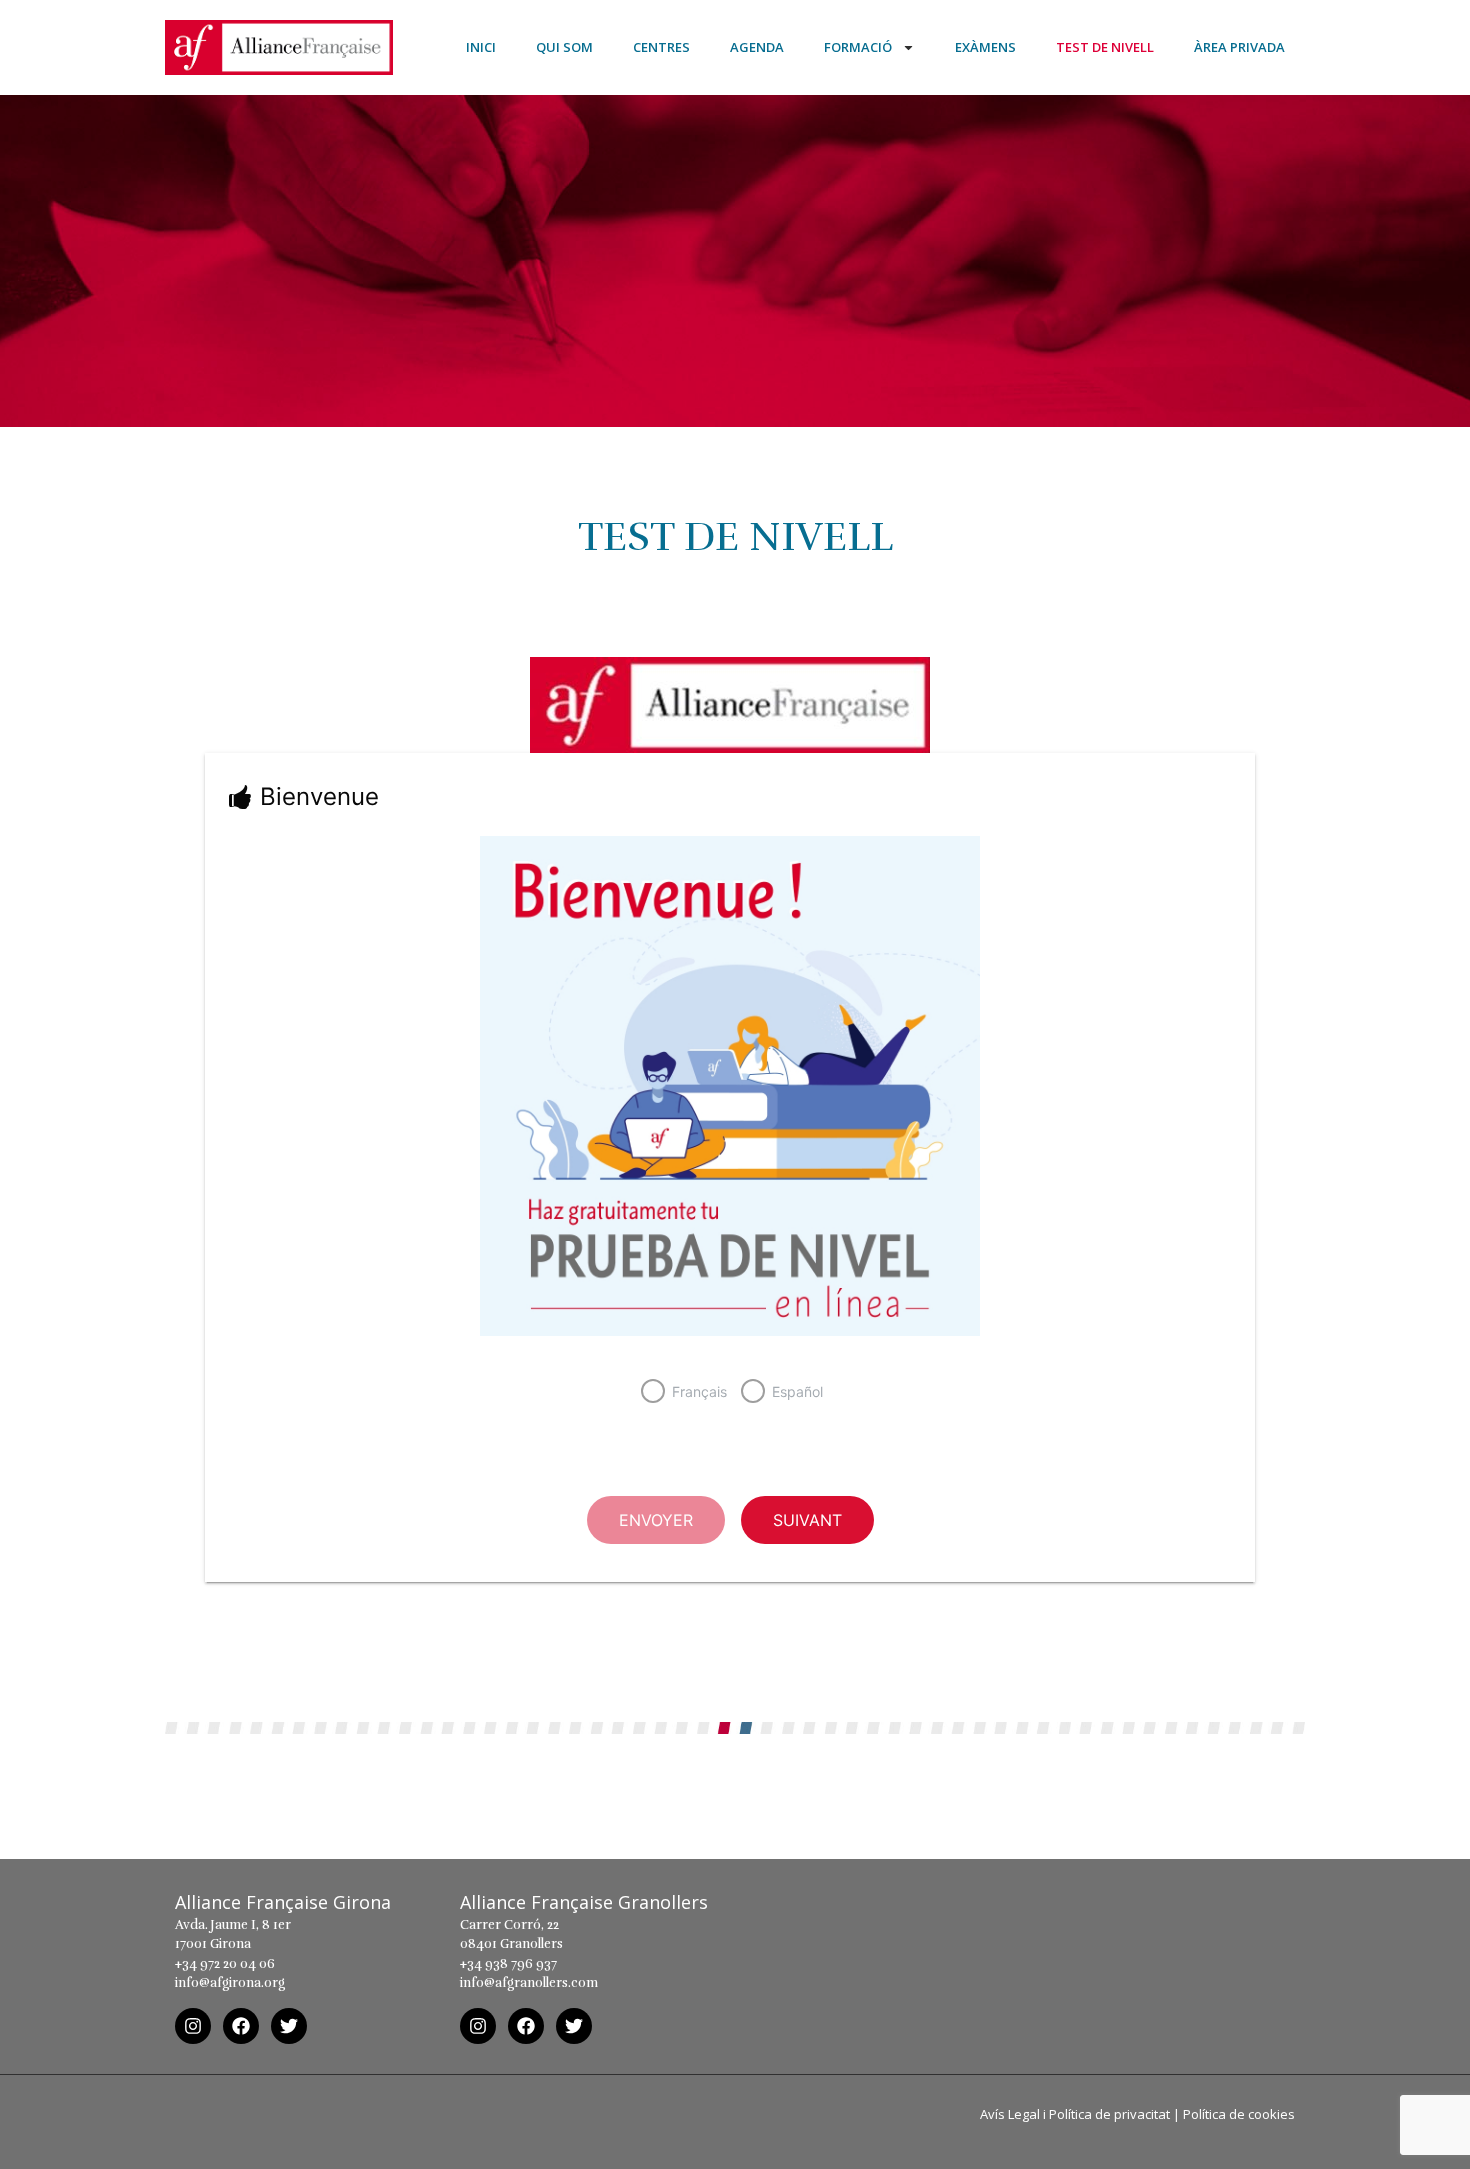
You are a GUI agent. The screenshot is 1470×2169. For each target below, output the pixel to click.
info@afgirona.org (230, 1983)
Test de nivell (1105, 47)
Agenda (757, 47)
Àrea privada (1239, 47)
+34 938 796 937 (508, 1964)
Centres (661, 47)
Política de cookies (1239, 2114)
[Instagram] (193, 2026)
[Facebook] (241, 2026)
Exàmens (985, 47)
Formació (858, 47)
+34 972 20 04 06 (225, 1964)
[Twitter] (289, 2026)
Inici (481, 47)
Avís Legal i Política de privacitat (1075, 2114)
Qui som (564, 47)
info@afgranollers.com (529, 1983)
